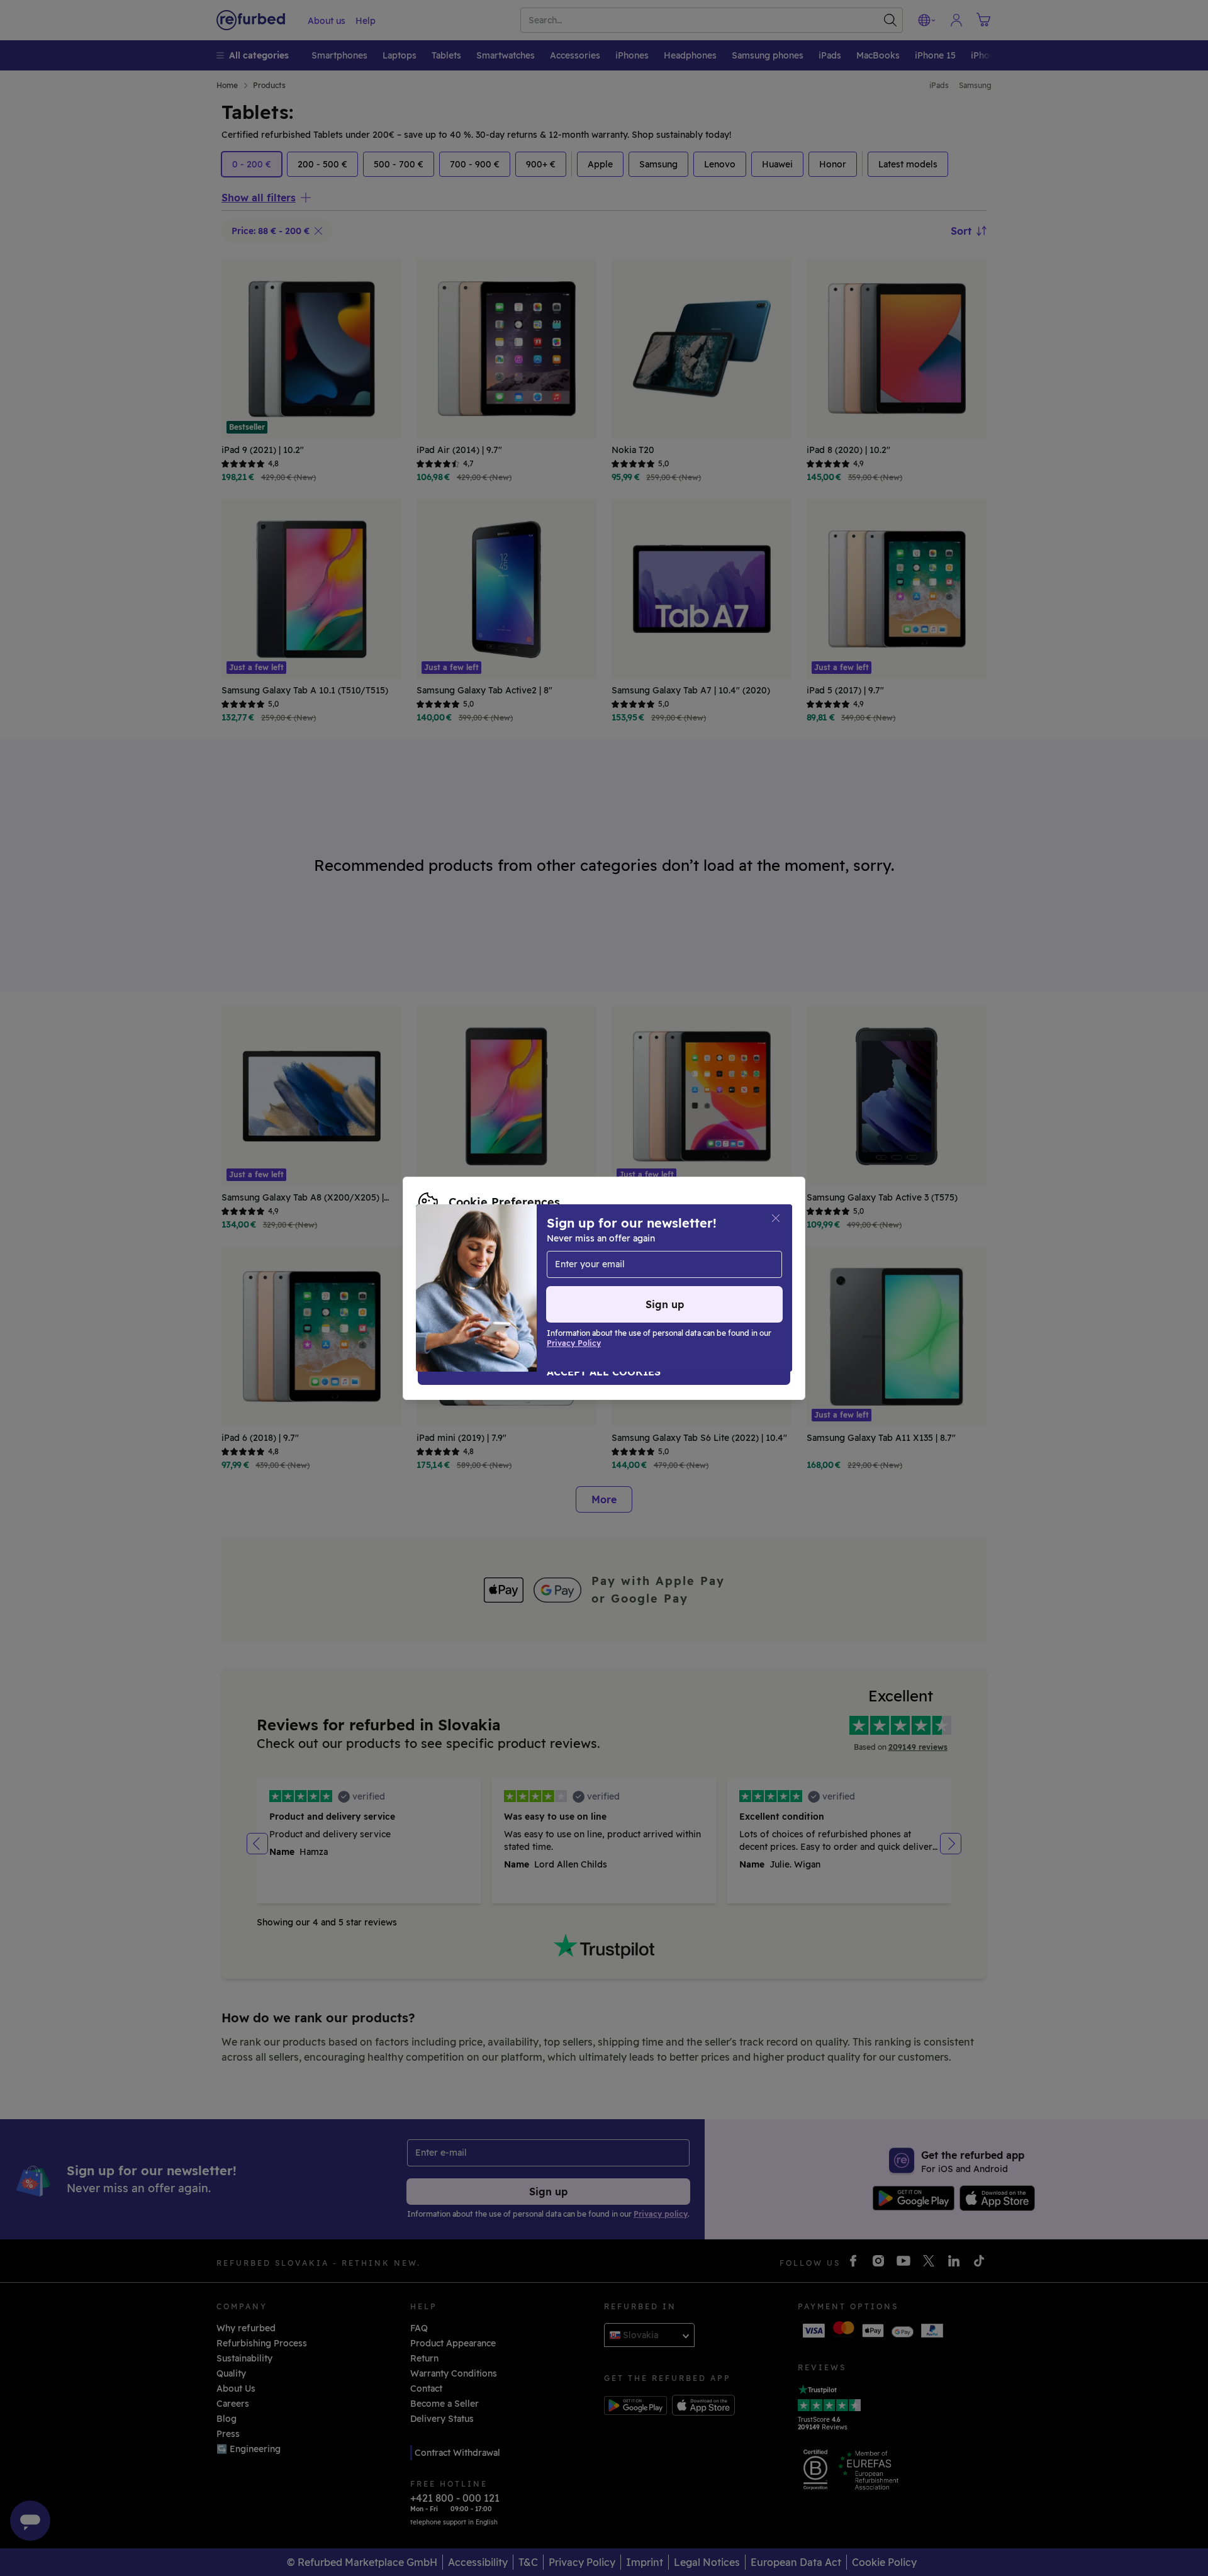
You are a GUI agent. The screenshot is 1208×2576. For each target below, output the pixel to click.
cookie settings (506, 1268)
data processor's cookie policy (581, 1282)
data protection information (695, 1268)
